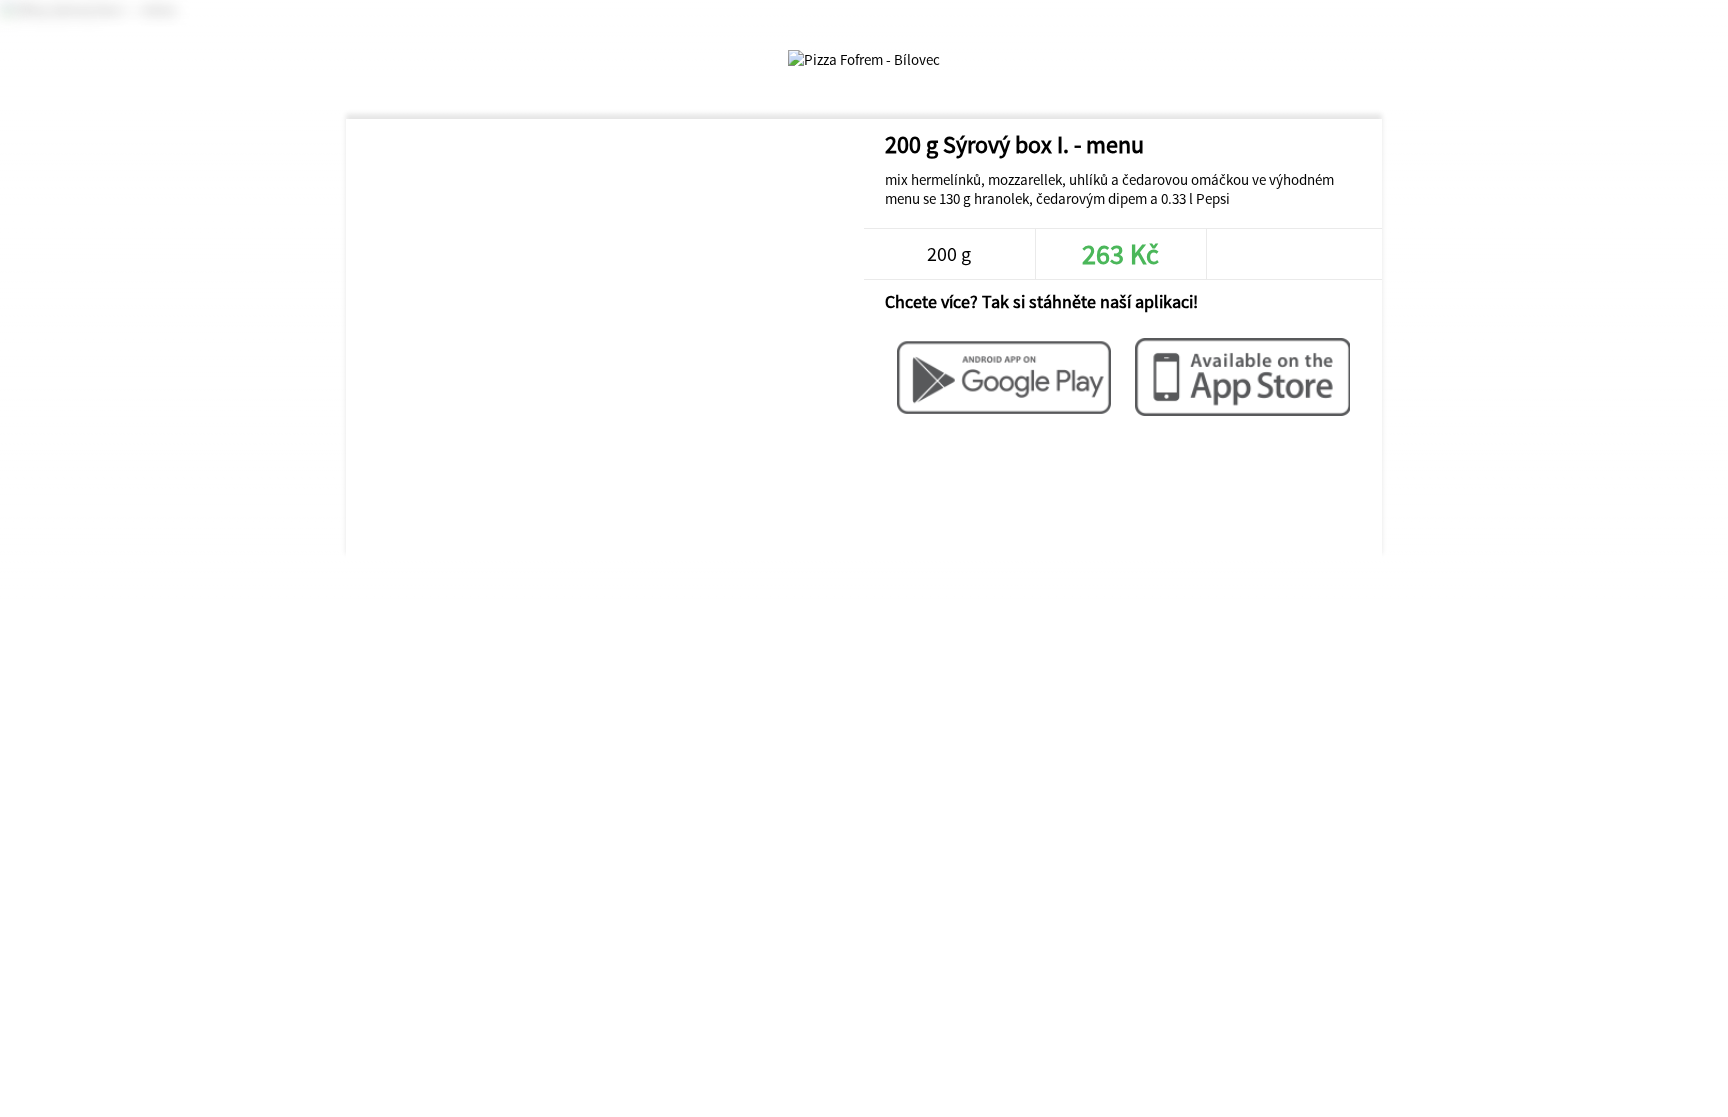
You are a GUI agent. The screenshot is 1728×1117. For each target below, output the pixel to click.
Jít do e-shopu (1292, 253)
